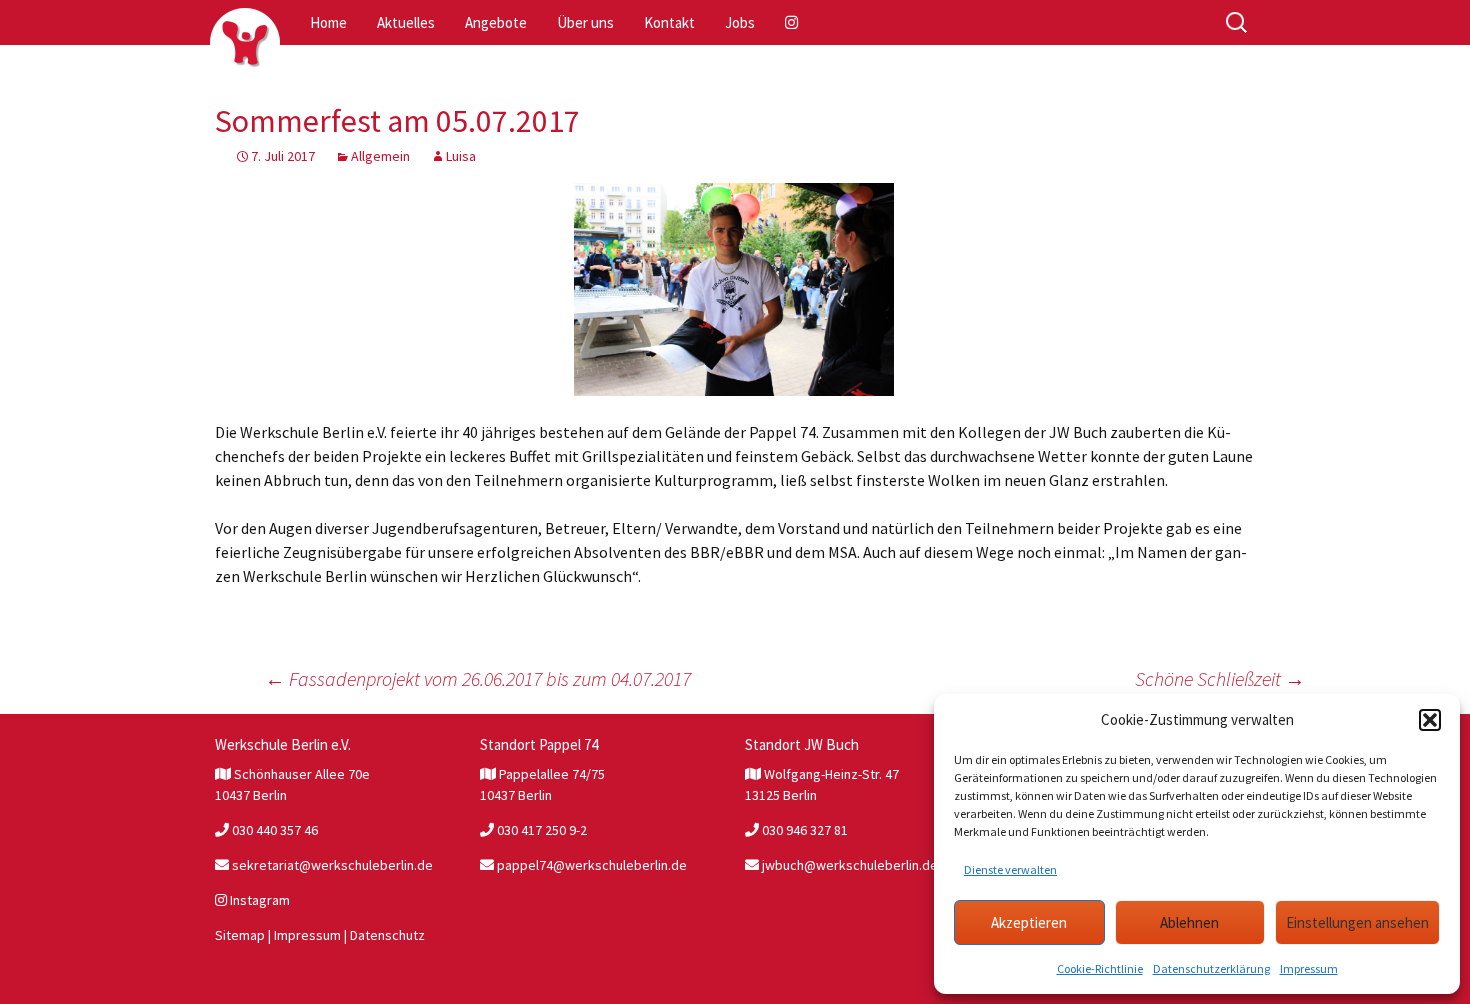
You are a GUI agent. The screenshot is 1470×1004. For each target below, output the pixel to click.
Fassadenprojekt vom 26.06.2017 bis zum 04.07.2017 (478, 678)
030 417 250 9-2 (540, 830)
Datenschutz (387, 935)
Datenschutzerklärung (1211, 968)
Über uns (585, 22)
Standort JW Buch (802, 744)
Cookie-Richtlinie (1100, 968)
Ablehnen (1189, 922)
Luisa (461, 156)
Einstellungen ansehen (1357, 922)
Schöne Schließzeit (1220, 678)
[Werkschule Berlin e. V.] (245, 43)
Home (328, 22)
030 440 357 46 (273, 830)
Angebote (496, 22)
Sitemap (240, 935)
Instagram (258, 900)
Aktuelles (406, 22)
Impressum (1309, 968)
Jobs (740, 22)
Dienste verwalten (1010, 869)
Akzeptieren (1029, 922)
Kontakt (669, 22)
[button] (1430, 720)
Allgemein (380, 156)
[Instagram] (793, 22)
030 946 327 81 (803, 830)
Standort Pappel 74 (539, 744)
